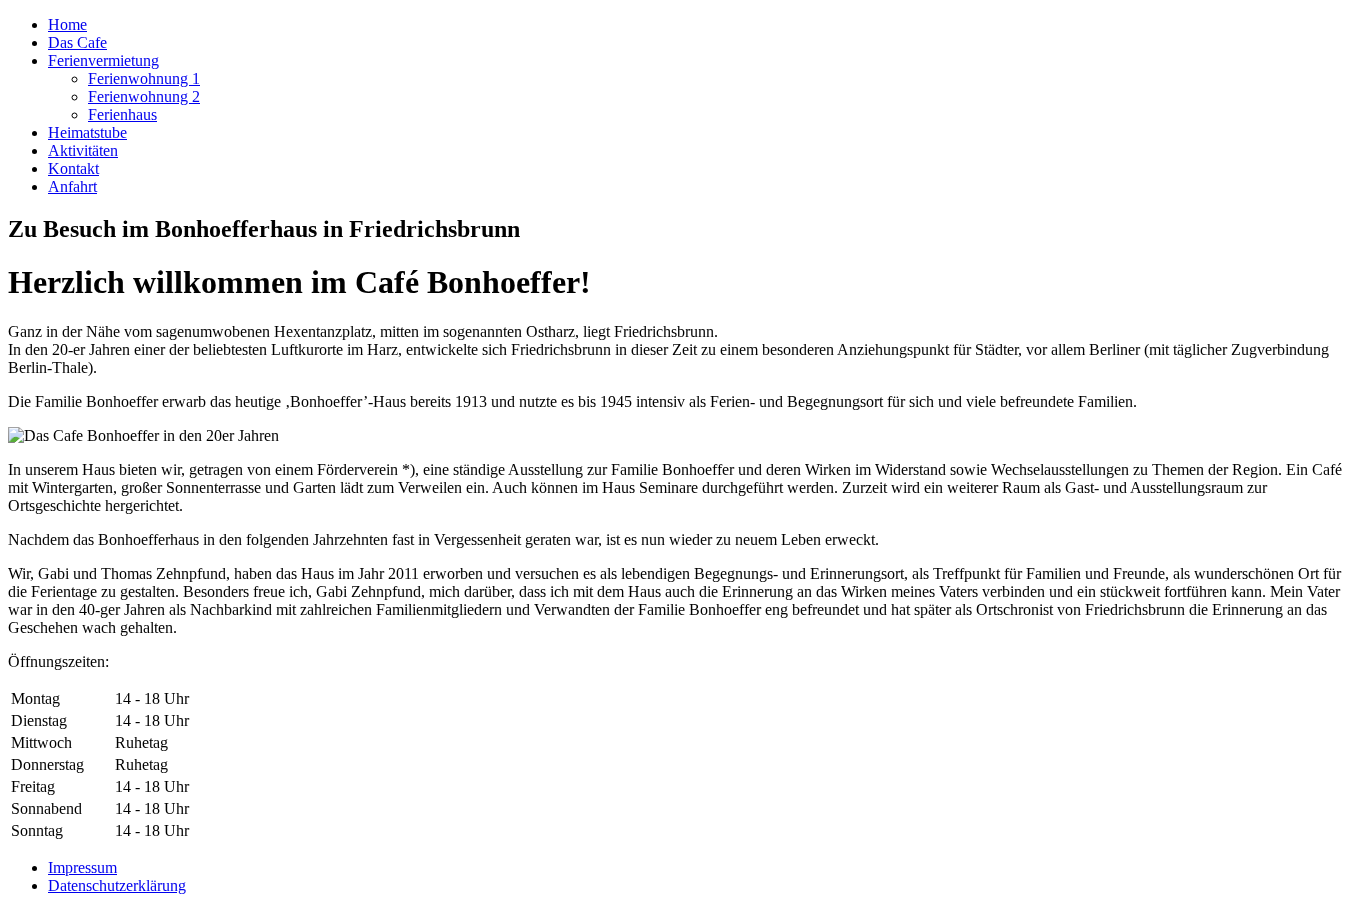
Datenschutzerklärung (117, 885)
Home (67, 24)
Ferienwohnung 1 (144, 78)
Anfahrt (72, 186)
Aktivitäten (83, 150)
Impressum (82, 867)
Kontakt (73, 168)
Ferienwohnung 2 (144, 96)
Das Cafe (77, 42)
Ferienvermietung (103, 60)
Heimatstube (87, 132)
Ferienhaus (122, 114)
